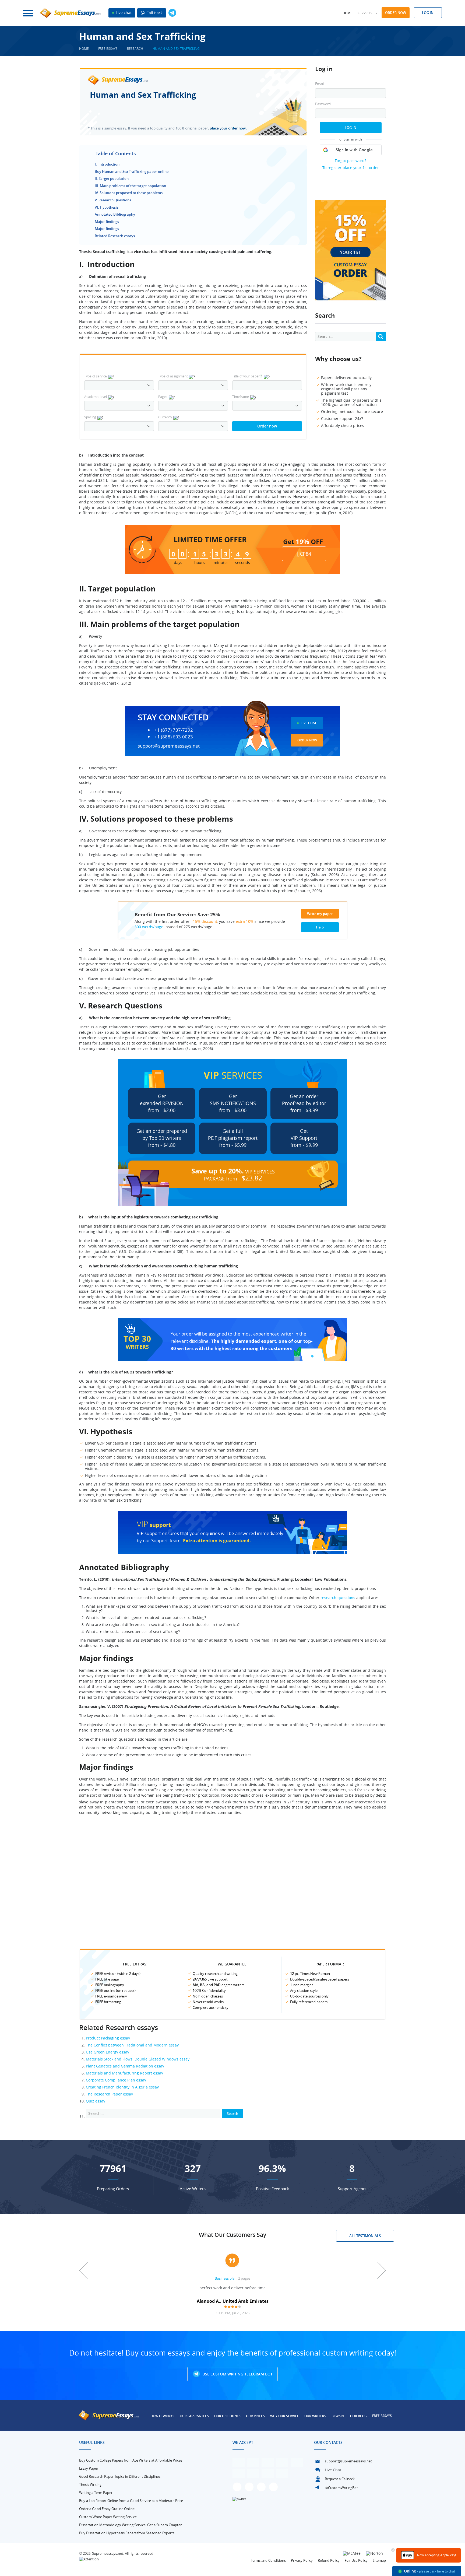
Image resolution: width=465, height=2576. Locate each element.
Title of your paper (247, 376)
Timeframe (241, 397)
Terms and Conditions (268, 2560)
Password (323, 104)
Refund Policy (329, 2560)
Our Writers (315, 2416)
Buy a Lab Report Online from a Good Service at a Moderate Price (131, 2501)
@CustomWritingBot (341, 2488)
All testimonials (365, 2236)
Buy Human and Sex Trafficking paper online (132, 171)
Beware (338, 2416)
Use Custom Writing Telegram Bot (237, 2374)
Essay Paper (89, 2468)
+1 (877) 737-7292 (174, 730)
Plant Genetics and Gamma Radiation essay (125, 2066)
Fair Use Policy (356, 2560)
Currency (165, 417)
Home (347, 13)
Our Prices (255, 2416)
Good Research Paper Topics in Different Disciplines (120, 2476)
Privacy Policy (302, 2560)
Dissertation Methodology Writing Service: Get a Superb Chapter (130, 2525)
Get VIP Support (304, 1138)
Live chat (123, 13)
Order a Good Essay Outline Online (107, 2509)
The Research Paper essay (109, 2094)
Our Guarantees (194, 2416)
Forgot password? (350, 161)
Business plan (226, 2278)
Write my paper (320, 914)
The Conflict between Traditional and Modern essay (132, 2045)
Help (320, 927)
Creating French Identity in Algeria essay (122, 2087)
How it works (162, 2416)
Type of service (96, 376)
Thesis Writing (90, 2484)
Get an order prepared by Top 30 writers (162, 1138)
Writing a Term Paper (96, 2493)
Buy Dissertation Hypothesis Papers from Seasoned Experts (127, 2533)
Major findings (107, 222)
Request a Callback (340, 2479)
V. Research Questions (113, 200)
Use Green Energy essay (108, 2052)
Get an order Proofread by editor (304, 1103)
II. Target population (112, 178)
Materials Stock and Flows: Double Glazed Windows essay (138, 2059)
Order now (396, 13)
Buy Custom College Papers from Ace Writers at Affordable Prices (131, 2460)
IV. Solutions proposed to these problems (129, 193)
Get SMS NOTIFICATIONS (233, 1103)
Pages (163, 397)
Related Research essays (115, 236)
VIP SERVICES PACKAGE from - (233, 1174)
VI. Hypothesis (107, 207)
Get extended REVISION (162, 1103)
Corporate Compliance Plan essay (116, 2080)
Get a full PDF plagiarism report (233, 1138)
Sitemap (379, 2560)
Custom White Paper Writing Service (108, 2517)
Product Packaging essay (108, 2038)
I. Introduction (107, 164)
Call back (154, 13)
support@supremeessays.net (169, 746)
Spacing (90, 417)
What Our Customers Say (232, 2235)
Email (319, 84)
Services (365, 13)
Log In (350, 128)
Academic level (96, 397)
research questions (338, 1598)
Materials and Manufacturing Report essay (124, 2073)
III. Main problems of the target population (130, 186)
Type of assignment (173, 376)
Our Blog (358, 2416)
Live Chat (309, 723)
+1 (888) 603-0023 (174, 737)
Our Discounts (227, 2416)
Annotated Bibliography (115, 214)
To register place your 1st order (351, 168)
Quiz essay (96, 2101)
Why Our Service (285, 2416)
